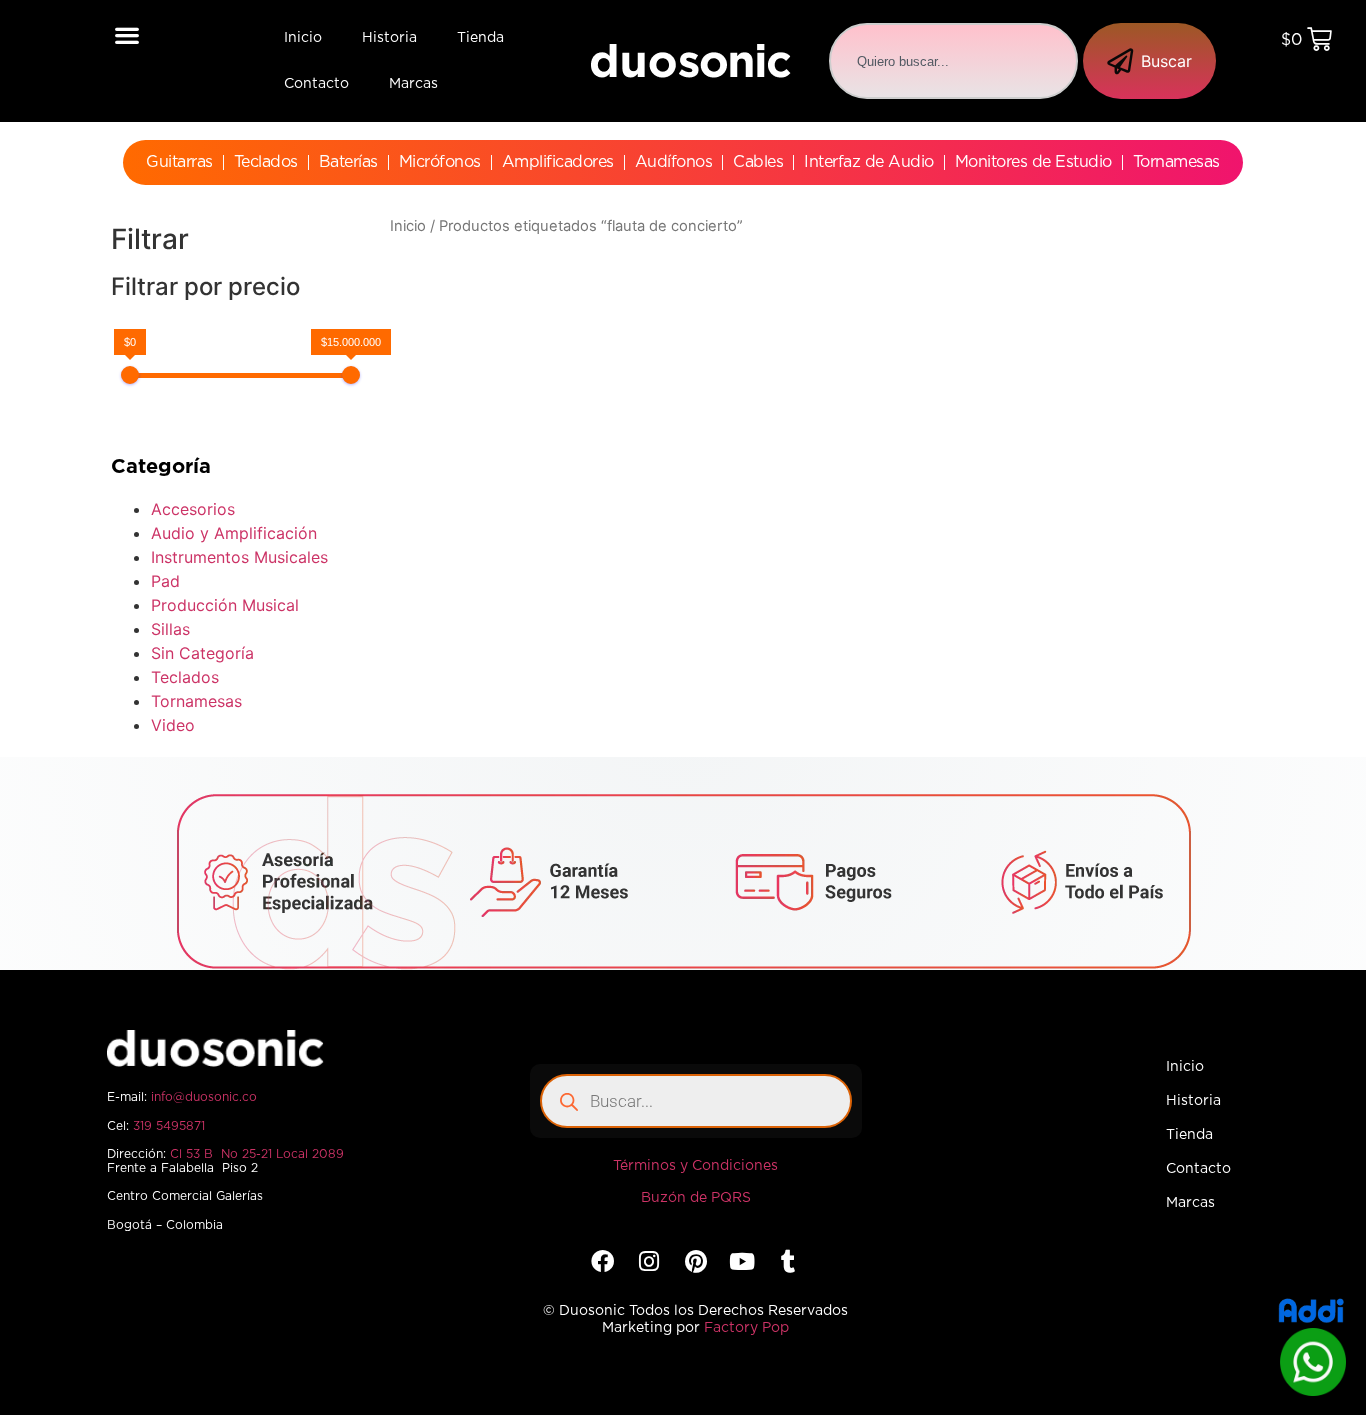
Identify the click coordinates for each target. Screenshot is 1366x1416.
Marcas (413, 84)
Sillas (170, 629)
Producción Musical (225, 605)
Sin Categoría (202, 653)
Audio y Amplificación (234, 533)
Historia (389, 38)
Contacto (316, 84)
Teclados (266, 162)
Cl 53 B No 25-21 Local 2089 (257, 1154)
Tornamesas (1176, 162)
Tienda (480, 38)
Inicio (303, 38)
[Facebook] (602, 1261)
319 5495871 (169, 1126)
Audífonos (674, 162)
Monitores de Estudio (1033, 162)
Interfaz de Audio (869, 162)
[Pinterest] (695, 1261)
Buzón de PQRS (696, 1198)
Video (173, 725)
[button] (127, 34)
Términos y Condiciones (695, 1166)
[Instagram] (649, 1261)
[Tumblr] (788, 1261)
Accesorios (193, 509)
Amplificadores (558, 162)
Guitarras (179, 162)
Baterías (348, 162)
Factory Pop (746, 1328)
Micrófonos (440, 162)
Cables (758, 162)
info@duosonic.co (204, 1097)
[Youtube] (741, 1261)
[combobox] (953, 61)
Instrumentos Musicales (239, 557)
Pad (165, 581)
